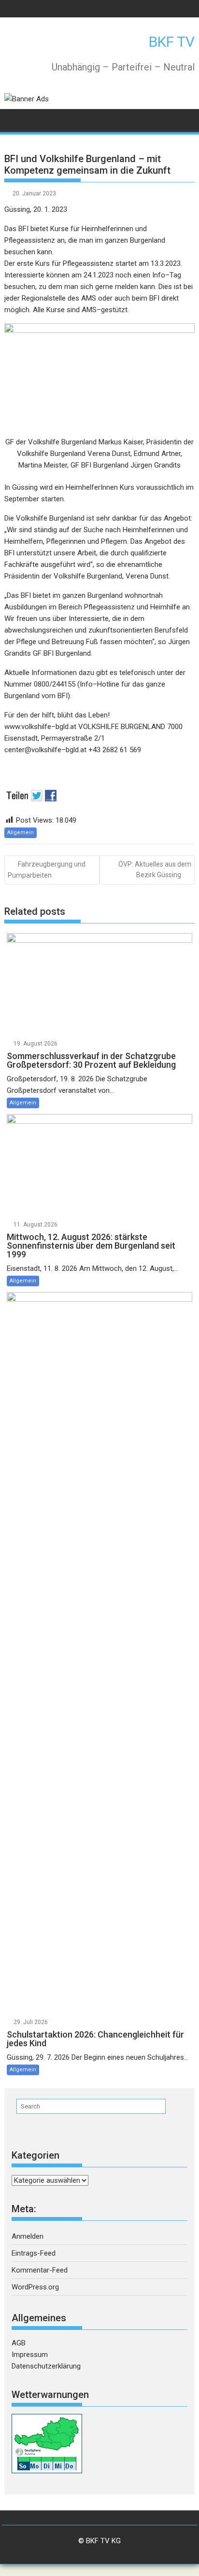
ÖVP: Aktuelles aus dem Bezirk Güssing (155, 869)
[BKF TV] (14, 119)
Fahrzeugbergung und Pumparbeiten (47, 870)
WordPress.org (35, 2287)
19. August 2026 (36, 1044)
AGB (19, 2343)
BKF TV (172, 42)
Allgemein (21, 833)
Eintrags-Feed (34, 2253)
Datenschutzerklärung (46, 2366)
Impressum (30, 2355)
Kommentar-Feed (40, 2270)
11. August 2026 (36, 1225)
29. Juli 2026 (31, 2022)
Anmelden (28, 2236)
